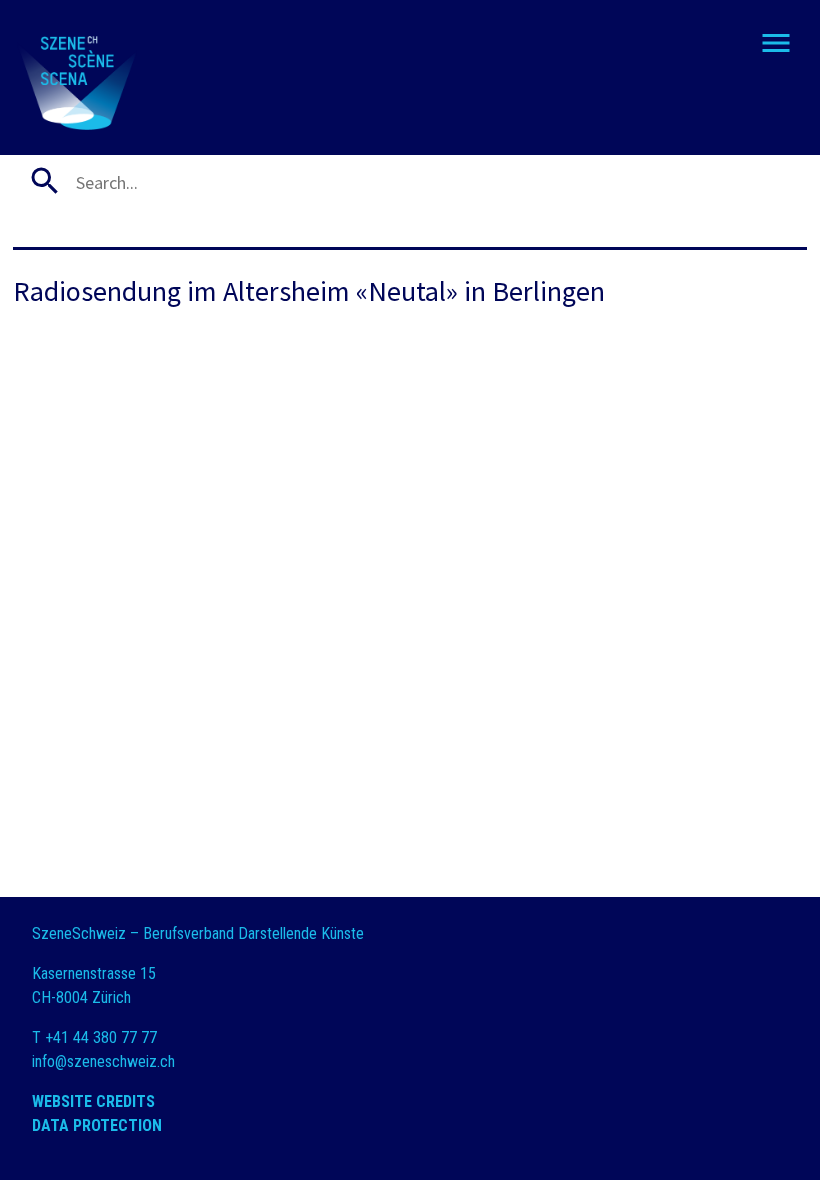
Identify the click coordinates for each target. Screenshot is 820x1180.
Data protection (97, 1125)
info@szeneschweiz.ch (103, 1061)
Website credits (93, 1101)
